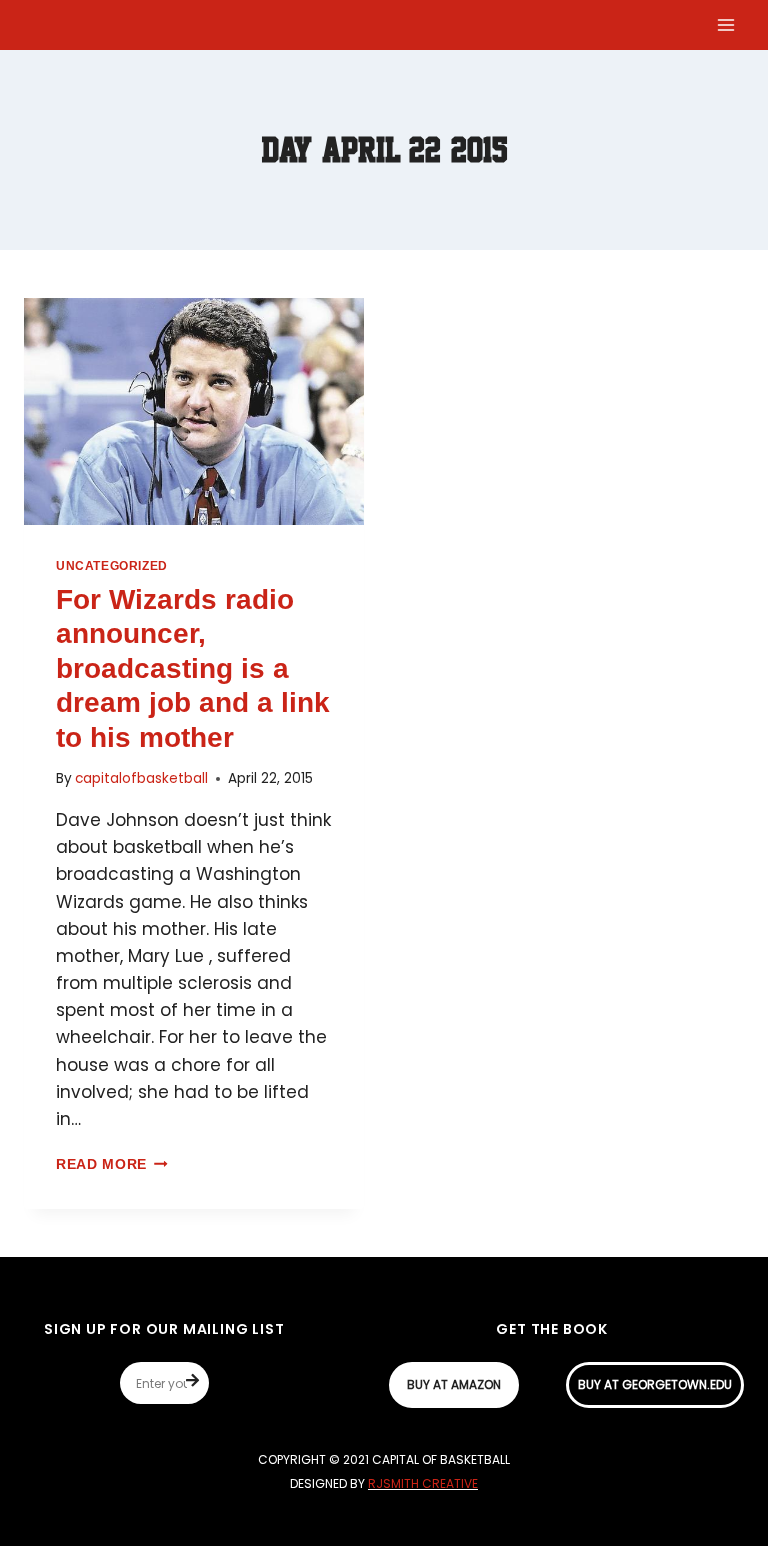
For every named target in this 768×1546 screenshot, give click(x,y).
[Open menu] (725, 24)
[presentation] (194, 411)
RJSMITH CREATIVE (423, 1483)
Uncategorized (112, 566)
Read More (112, 1164)
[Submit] (197, 1383)
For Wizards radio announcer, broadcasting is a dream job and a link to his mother (193, 668)
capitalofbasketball (141, 778)
